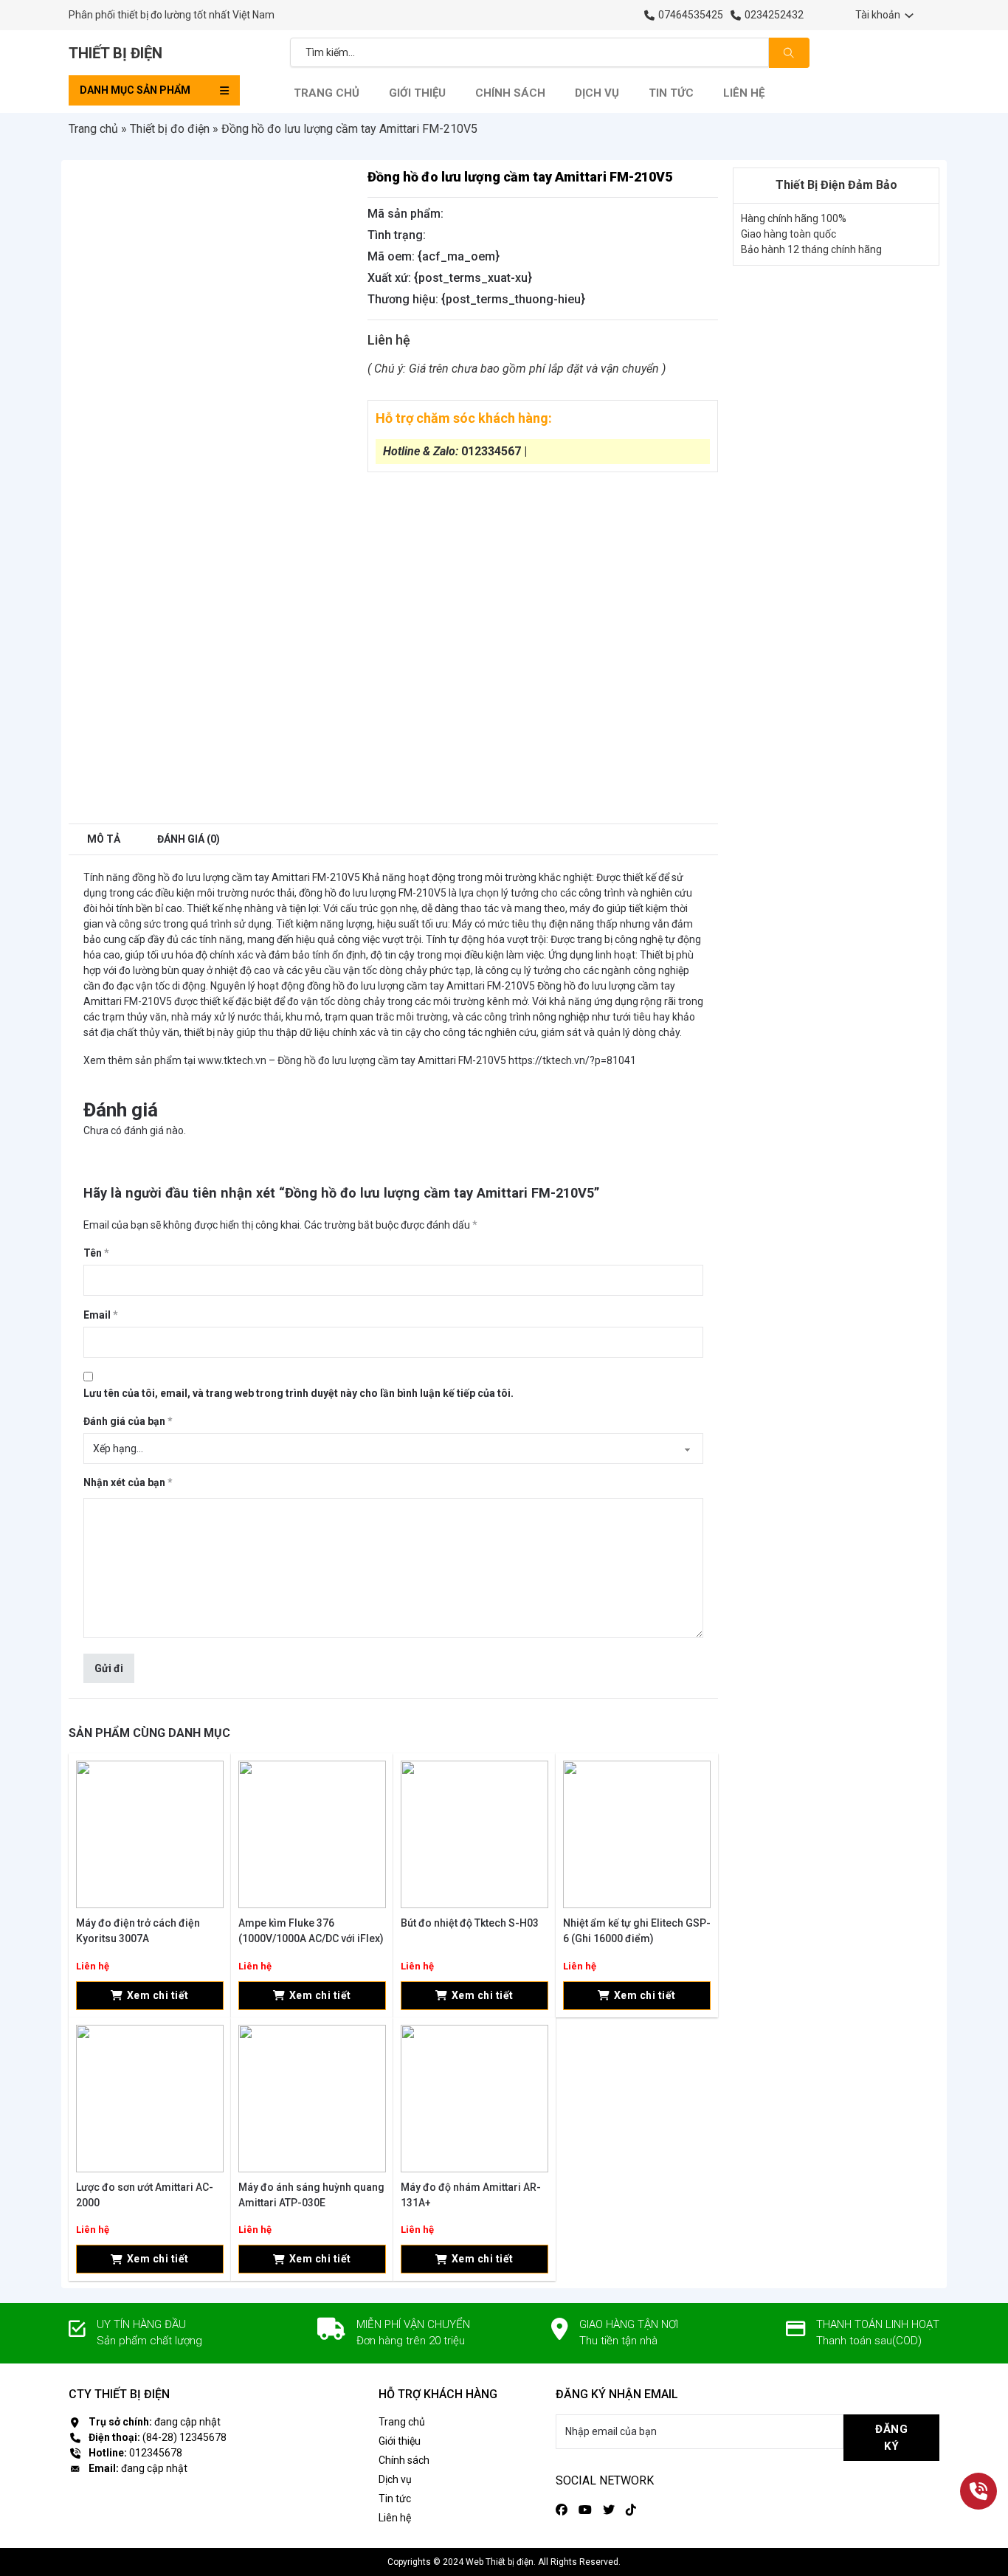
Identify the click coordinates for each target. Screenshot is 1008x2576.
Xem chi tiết (158, 1995)
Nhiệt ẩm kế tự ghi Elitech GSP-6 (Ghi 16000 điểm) (637, 1931)
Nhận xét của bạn (128, 1482)
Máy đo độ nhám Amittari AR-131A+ (471, 2195)
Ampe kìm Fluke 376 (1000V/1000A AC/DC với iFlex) (311, 1931)
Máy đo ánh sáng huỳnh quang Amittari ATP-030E (311, 2195)
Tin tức (671, 93)
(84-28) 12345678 (184, 2437)
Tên (96, 1253)
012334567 (491, 451)
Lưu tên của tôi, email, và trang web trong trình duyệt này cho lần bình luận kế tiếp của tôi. (298, 1393)
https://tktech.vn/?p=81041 (572, 1060)
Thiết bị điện (115, 53)
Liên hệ (744, 93)
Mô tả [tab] (104, 839)
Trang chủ (327, 93)
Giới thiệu (417, 93)
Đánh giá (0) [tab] (189, 839)
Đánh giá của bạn (128, 1421)
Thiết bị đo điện (170, 129)
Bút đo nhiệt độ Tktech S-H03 (470, 1923)
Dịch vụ (597, 93)
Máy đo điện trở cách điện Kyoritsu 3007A (138, 1931)
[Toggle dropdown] (909, 15)
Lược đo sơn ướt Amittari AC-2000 (145, 2195)
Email (101, 1315)
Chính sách (510, 93)
